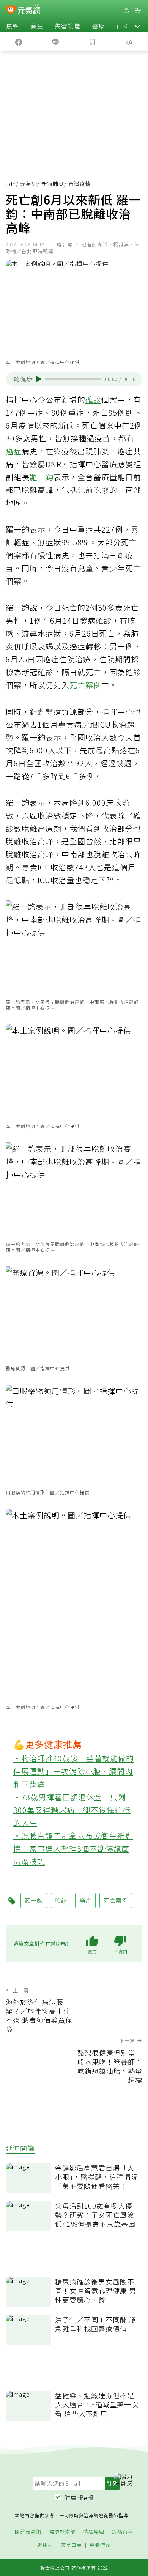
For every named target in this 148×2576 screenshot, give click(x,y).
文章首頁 (71, 2545)
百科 (123, 26)
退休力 (45, 2545)
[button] (137, 26)
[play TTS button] (39, 379)
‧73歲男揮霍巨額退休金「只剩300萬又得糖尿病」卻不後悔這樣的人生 (72, 1810)
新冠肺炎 (53, 184)
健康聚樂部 (62, 2532)
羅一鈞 (42, 477)
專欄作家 (100, 2545)
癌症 (14, 451)
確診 (93, 399)
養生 (37, 26)
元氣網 (29, 184)
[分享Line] (56, 41)
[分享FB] (19, 41)
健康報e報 (79, 2497)
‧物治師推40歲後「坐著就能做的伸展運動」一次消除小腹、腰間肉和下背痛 (74, 1771)
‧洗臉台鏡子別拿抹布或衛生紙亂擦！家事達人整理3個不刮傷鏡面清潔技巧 (73, 1849)
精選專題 (94, 2532)
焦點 (13, 26)
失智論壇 (68, 26)
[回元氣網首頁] (29, 10)
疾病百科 (123, 2532)
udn (11, 184)
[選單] (138, 10)
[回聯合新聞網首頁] (11, 11)
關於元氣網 (28, 2532)
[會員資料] (126, 10)
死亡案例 (85, 685)
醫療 (98, 26)
